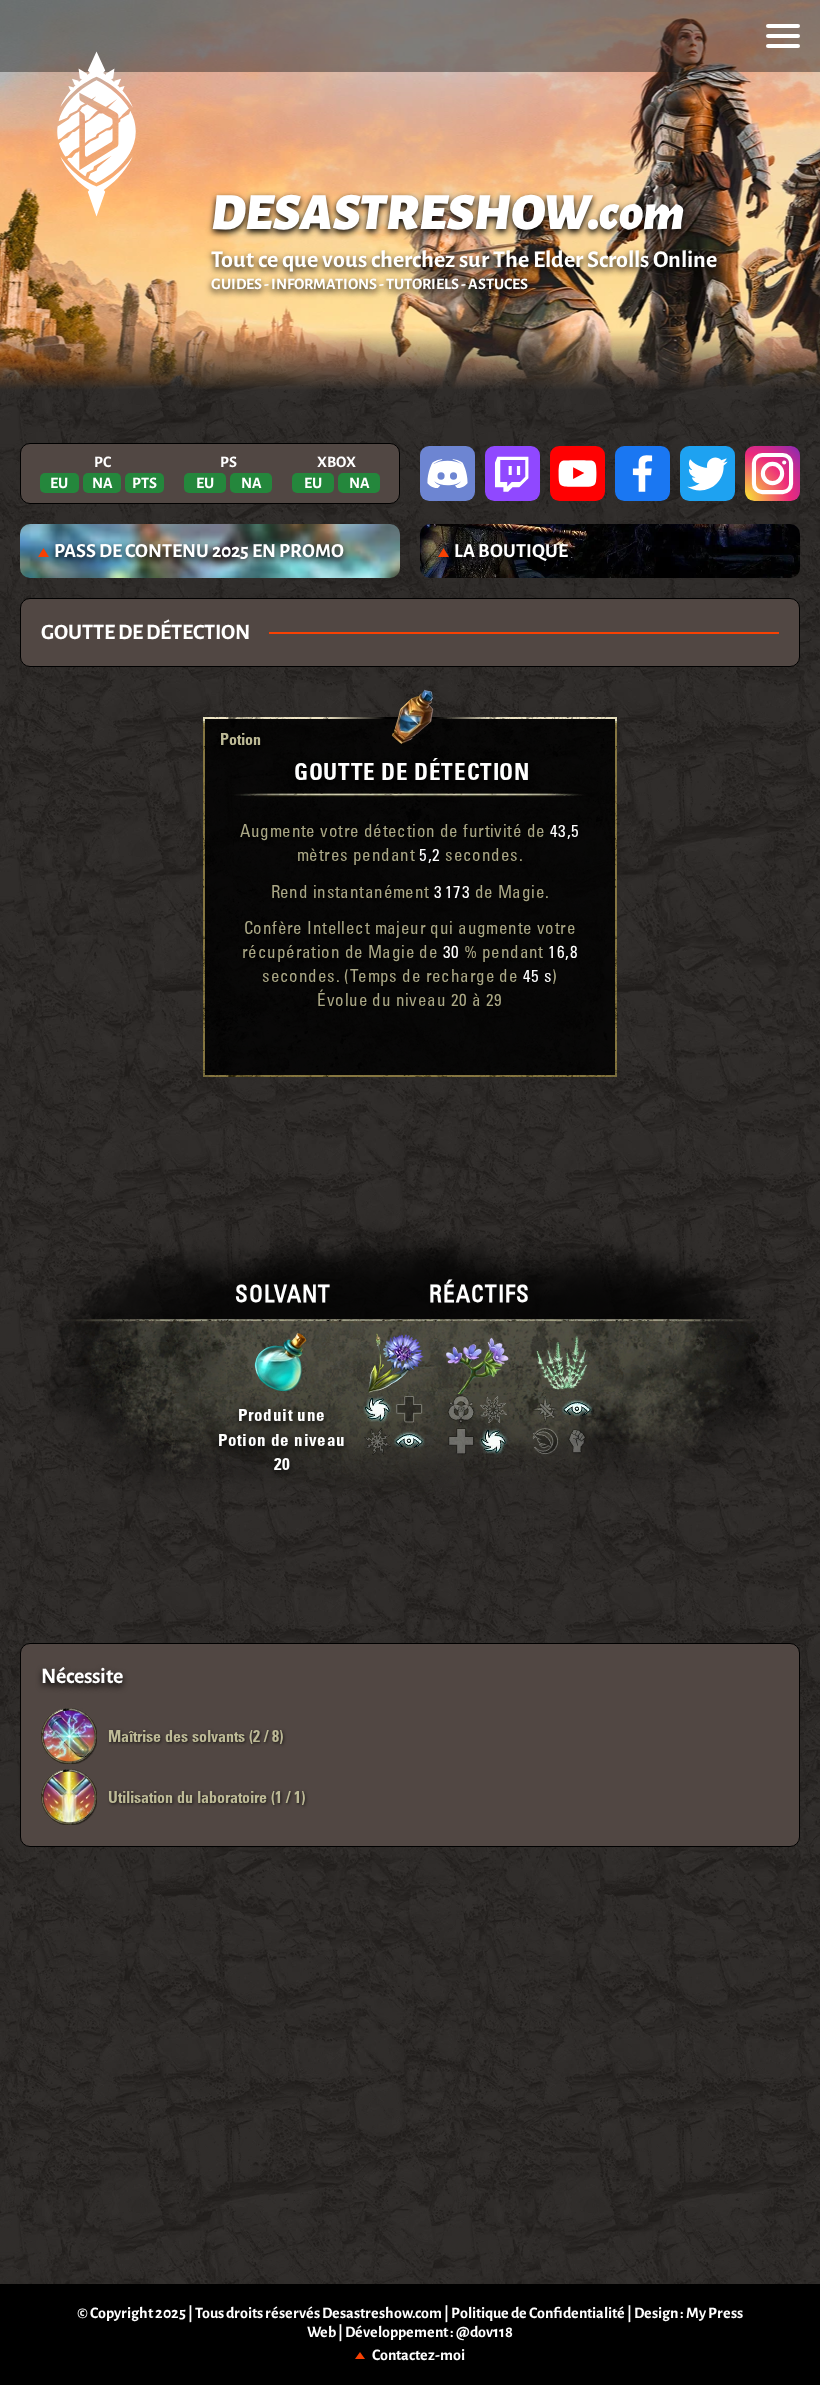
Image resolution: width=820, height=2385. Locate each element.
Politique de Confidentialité (538, 2313)
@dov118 (484, 2332)
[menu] (783, 36)
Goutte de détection (411, 770)
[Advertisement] (410, 1142)
